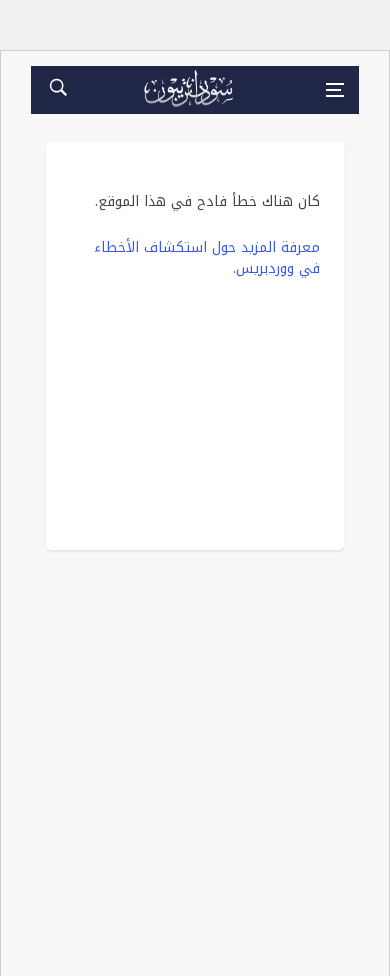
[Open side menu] (335, 90)
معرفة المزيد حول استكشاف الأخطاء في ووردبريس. (207, 258)
